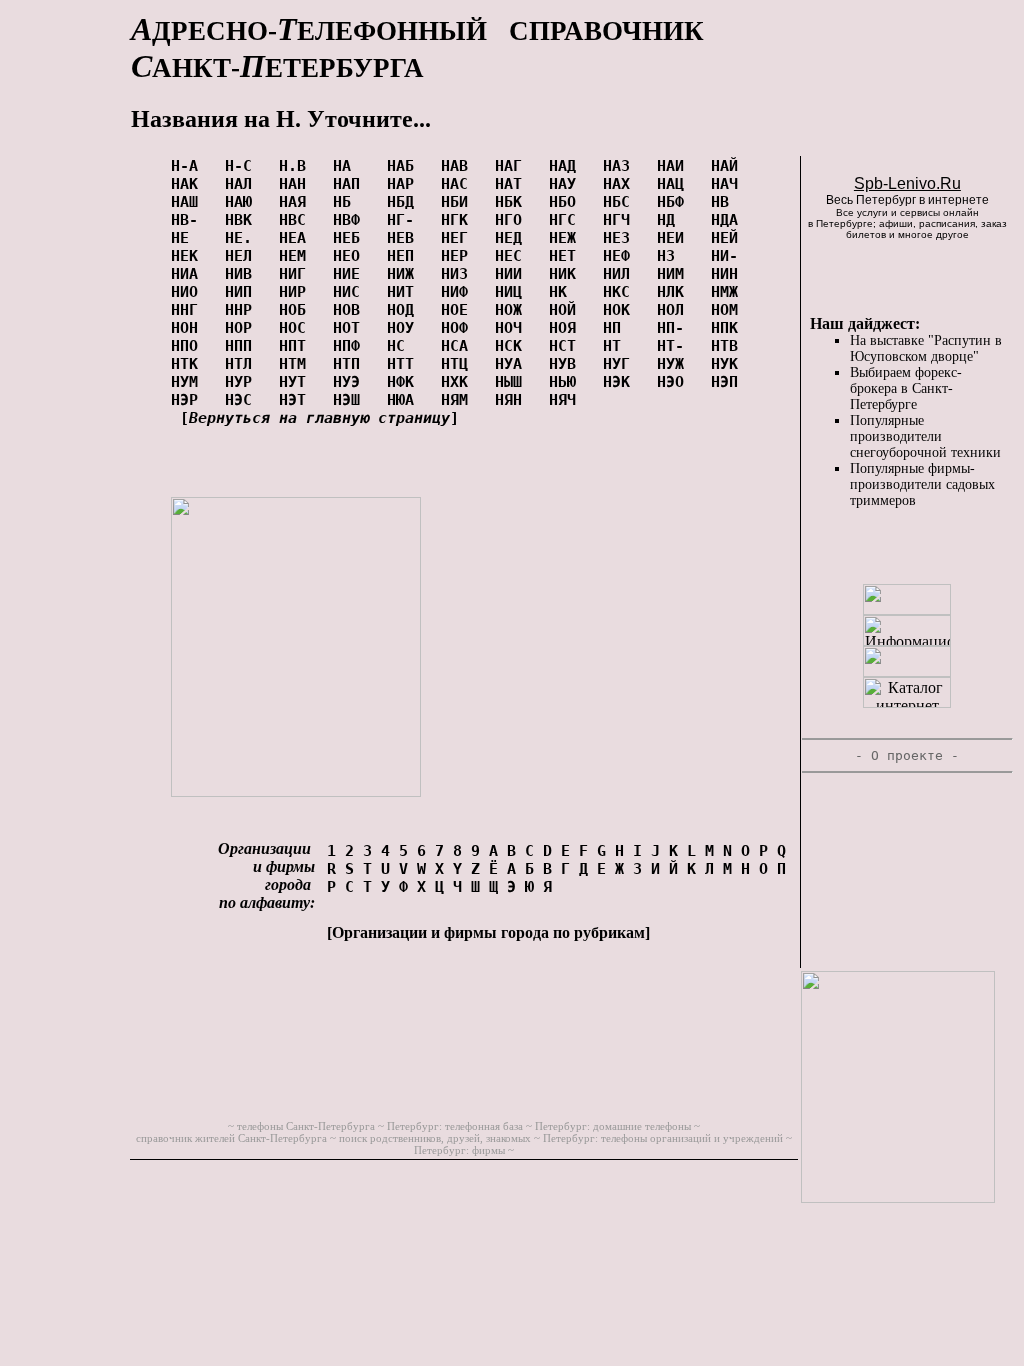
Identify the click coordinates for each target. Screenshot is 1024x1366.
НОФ (459, 328)
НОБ (297, 310)
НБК (513, 202)
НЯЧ (567, 400)
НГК (459, 220)
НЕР (459, 256)
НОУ (405, 328)
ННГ (189, 310)
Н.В (297, 166)
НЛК (675, 292)
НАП (351, 184)
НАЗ (621, 166)
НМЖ (729, 292)
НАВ (459, 166)
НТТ (405, 364)
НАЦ (675, 184)
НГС (567, 220)
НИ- (729, 256)
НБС (621, 202)
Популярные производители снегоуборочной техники (925, 436)
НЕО (351, 256)
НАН (297, 184)
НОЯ (567, 328)
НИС (351, 292)
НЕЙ (729, 238)
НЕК (189, 256)
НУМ (189, 382)
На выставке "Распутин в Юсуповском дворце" (926, 348)
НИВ (243, 274)
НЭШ (351, 400)
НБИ (459, 202)
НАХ (621, 184)
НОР (243, 328)
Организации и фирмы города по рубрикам (488, 932)
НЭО (675, 382)
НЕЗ (621, 238)
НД (675, 220)
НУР (243, 382)
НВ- (189, 220)
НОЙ (567, 310)
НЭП (729, 382)
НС (405, 346)
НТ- (675, 346)
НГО (513, 220)
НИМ (675, 274)
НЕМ (297, 256)
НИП (243, 292)
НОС (297, 328)
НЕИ (675, 238)
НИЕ (351, 274)
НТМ (297, 364)
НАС (459, 184)
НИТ (405, 292)
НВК (243, 220)
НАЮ (243, 202)
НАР (405, 184)
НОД (405, 310)
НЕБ (351, 238)
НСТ (567, 346)
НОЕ (459, 310)
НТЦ (459, 364)
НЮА (405, 400)
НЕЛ (243, 256)
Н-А (189, 166)
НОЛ (675, 310)
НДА (729, 220)
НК (567, 292)
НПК (729, 328)
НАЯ (297, 202)
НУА (513, 364)
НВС (297, 220)
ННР (243, 310)
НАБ (405, 166)
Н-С (243, 166)
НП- (675, 328)
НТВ (729, 346)
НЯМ (459, 400)
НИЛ (621, 274)
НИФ (459, 292)
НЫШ (513, 382)
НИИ (513, 274)
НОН (189, 328)
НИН (729, 274)
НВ (729, 202)
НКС (621, 292)
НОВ (351, 310)
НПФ (351, 346)
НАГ (513, 166)
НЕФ (621, 256)
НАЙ (729, 166)
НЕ (189, 238)
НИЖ (405, 274)
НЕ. (243, 238)
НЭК (621, 382)
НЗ (675, 256)
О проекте (907, 755)
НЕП (405, 256)
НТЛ (243, 364)
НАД (567, 166)
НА (351, 166)
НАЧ (729, 184)
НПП (243, 346)
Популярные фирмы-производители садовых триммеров (922, 484)
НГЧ (621, 220)
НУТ (297, 382)
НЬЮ (567, 382)
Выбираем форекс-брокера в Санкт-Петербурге (906, 388)
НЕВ (405, 238)
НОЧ (513, 328)
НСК (513, 346)
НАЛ (243, 184)
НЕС (513, 256)
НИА (189, 274)
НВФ (351, 220)
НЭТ (297, 400)
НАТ (513, 184)
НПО (189, 346)
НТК (189, 364)
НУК (729, 364)
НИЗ (459, 274)
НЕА (297, 238)
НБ (351, 202)
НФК (405, 382)
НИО (189, 292)
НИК (567, 274)
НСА (459, 346)
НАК (189, 184)
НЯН (513, 400)
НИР (297, 292)
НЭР (189, 400)
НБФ (675, 202)
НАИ (675, 166)
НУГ (621, 364)
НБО (567, 202)
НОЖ (513, 310)
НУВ (567, 364)
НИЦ (513, 292)
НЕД (513, 238)
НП (621, 328)
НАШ (189, 202)
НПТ (297, 346)
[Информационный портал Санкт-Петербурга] (907, 640)
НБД (405, 202)
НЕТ (567, 256)
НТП (351, 364)
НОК (621, 310)
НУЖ (675, 364)
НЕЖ (567, 238)
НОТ (351, 328)
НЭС (243, 400)
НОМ (729, 310)
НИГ (297, 274)
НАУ (567, 184)
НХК (459, 382)
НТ (621, 346)
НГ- (405, 220)
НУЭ (351, 382)
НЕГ (459, 238)
